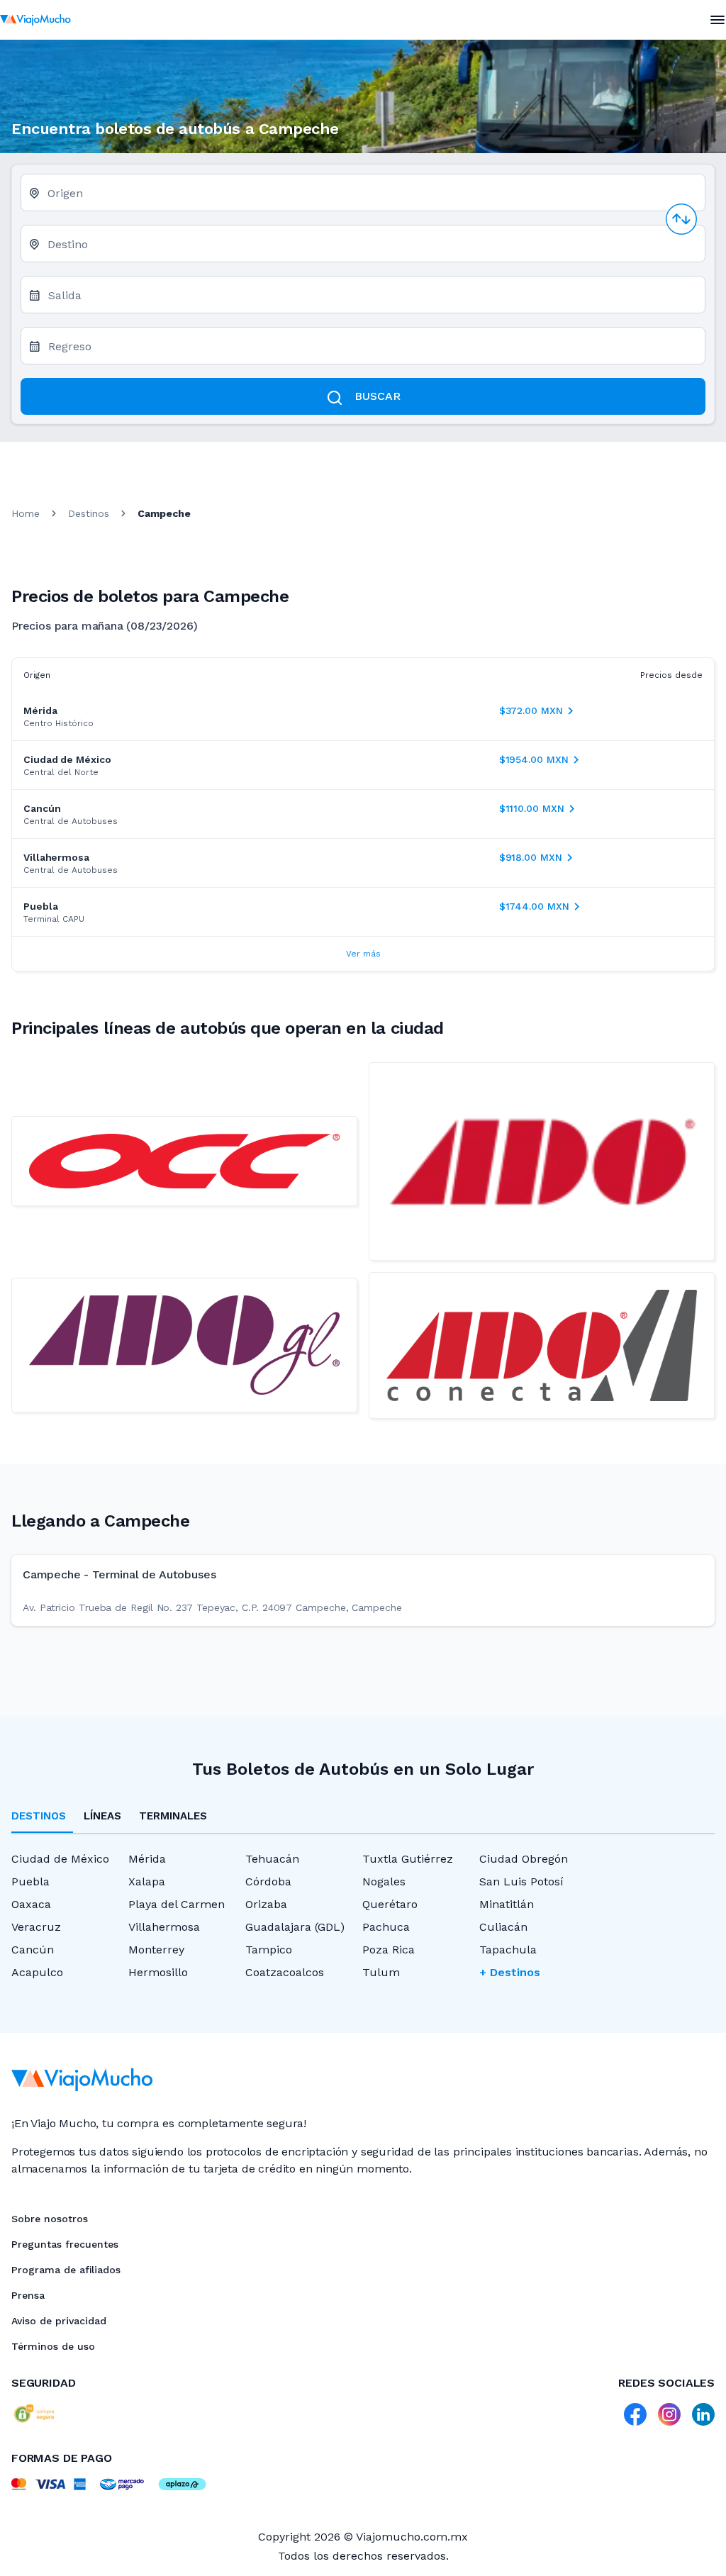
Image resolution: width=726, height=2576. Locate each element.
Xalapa (147, 1881)
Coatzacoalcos (285, 1972)
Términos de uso (53, 2346)
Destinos (89, 513)
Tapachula (508, 1950)
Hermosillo (158, 1972)
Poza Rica (389, 1950)
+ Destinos (510, 1972)
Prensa (28, 2295)
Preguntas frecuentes (65, 2244)
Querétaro (390, 1904)
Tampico (269, 1950)
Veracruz (36, 1927)
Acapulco (37, 1972)
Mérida (147, 1859)
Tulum (381, 1972)
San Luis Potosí (521, 1881)
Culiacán (503, 1927)
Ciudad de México (60, 1859)
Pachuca (386, 1927)
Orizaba (266, 1904)
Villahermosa (164, 1927)
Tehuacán (272, 1859)
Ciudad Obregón (524, 1859)
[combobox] (370, 198)
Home (26, 513)
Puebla (30, 1881)
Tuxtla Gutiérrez (408, 1859)
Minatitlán (507, 1904)
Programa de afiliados (66, 2270)
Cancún (33, 1950)
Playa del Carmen (177, 1904)
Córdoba (268, 1881)
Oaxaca (31, 1904)
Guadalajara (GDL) (295, 1927)
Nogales (384, 1881)
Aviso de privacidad (59, 2321)
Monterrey (156, 1950)
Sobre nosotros (50, 2219)
